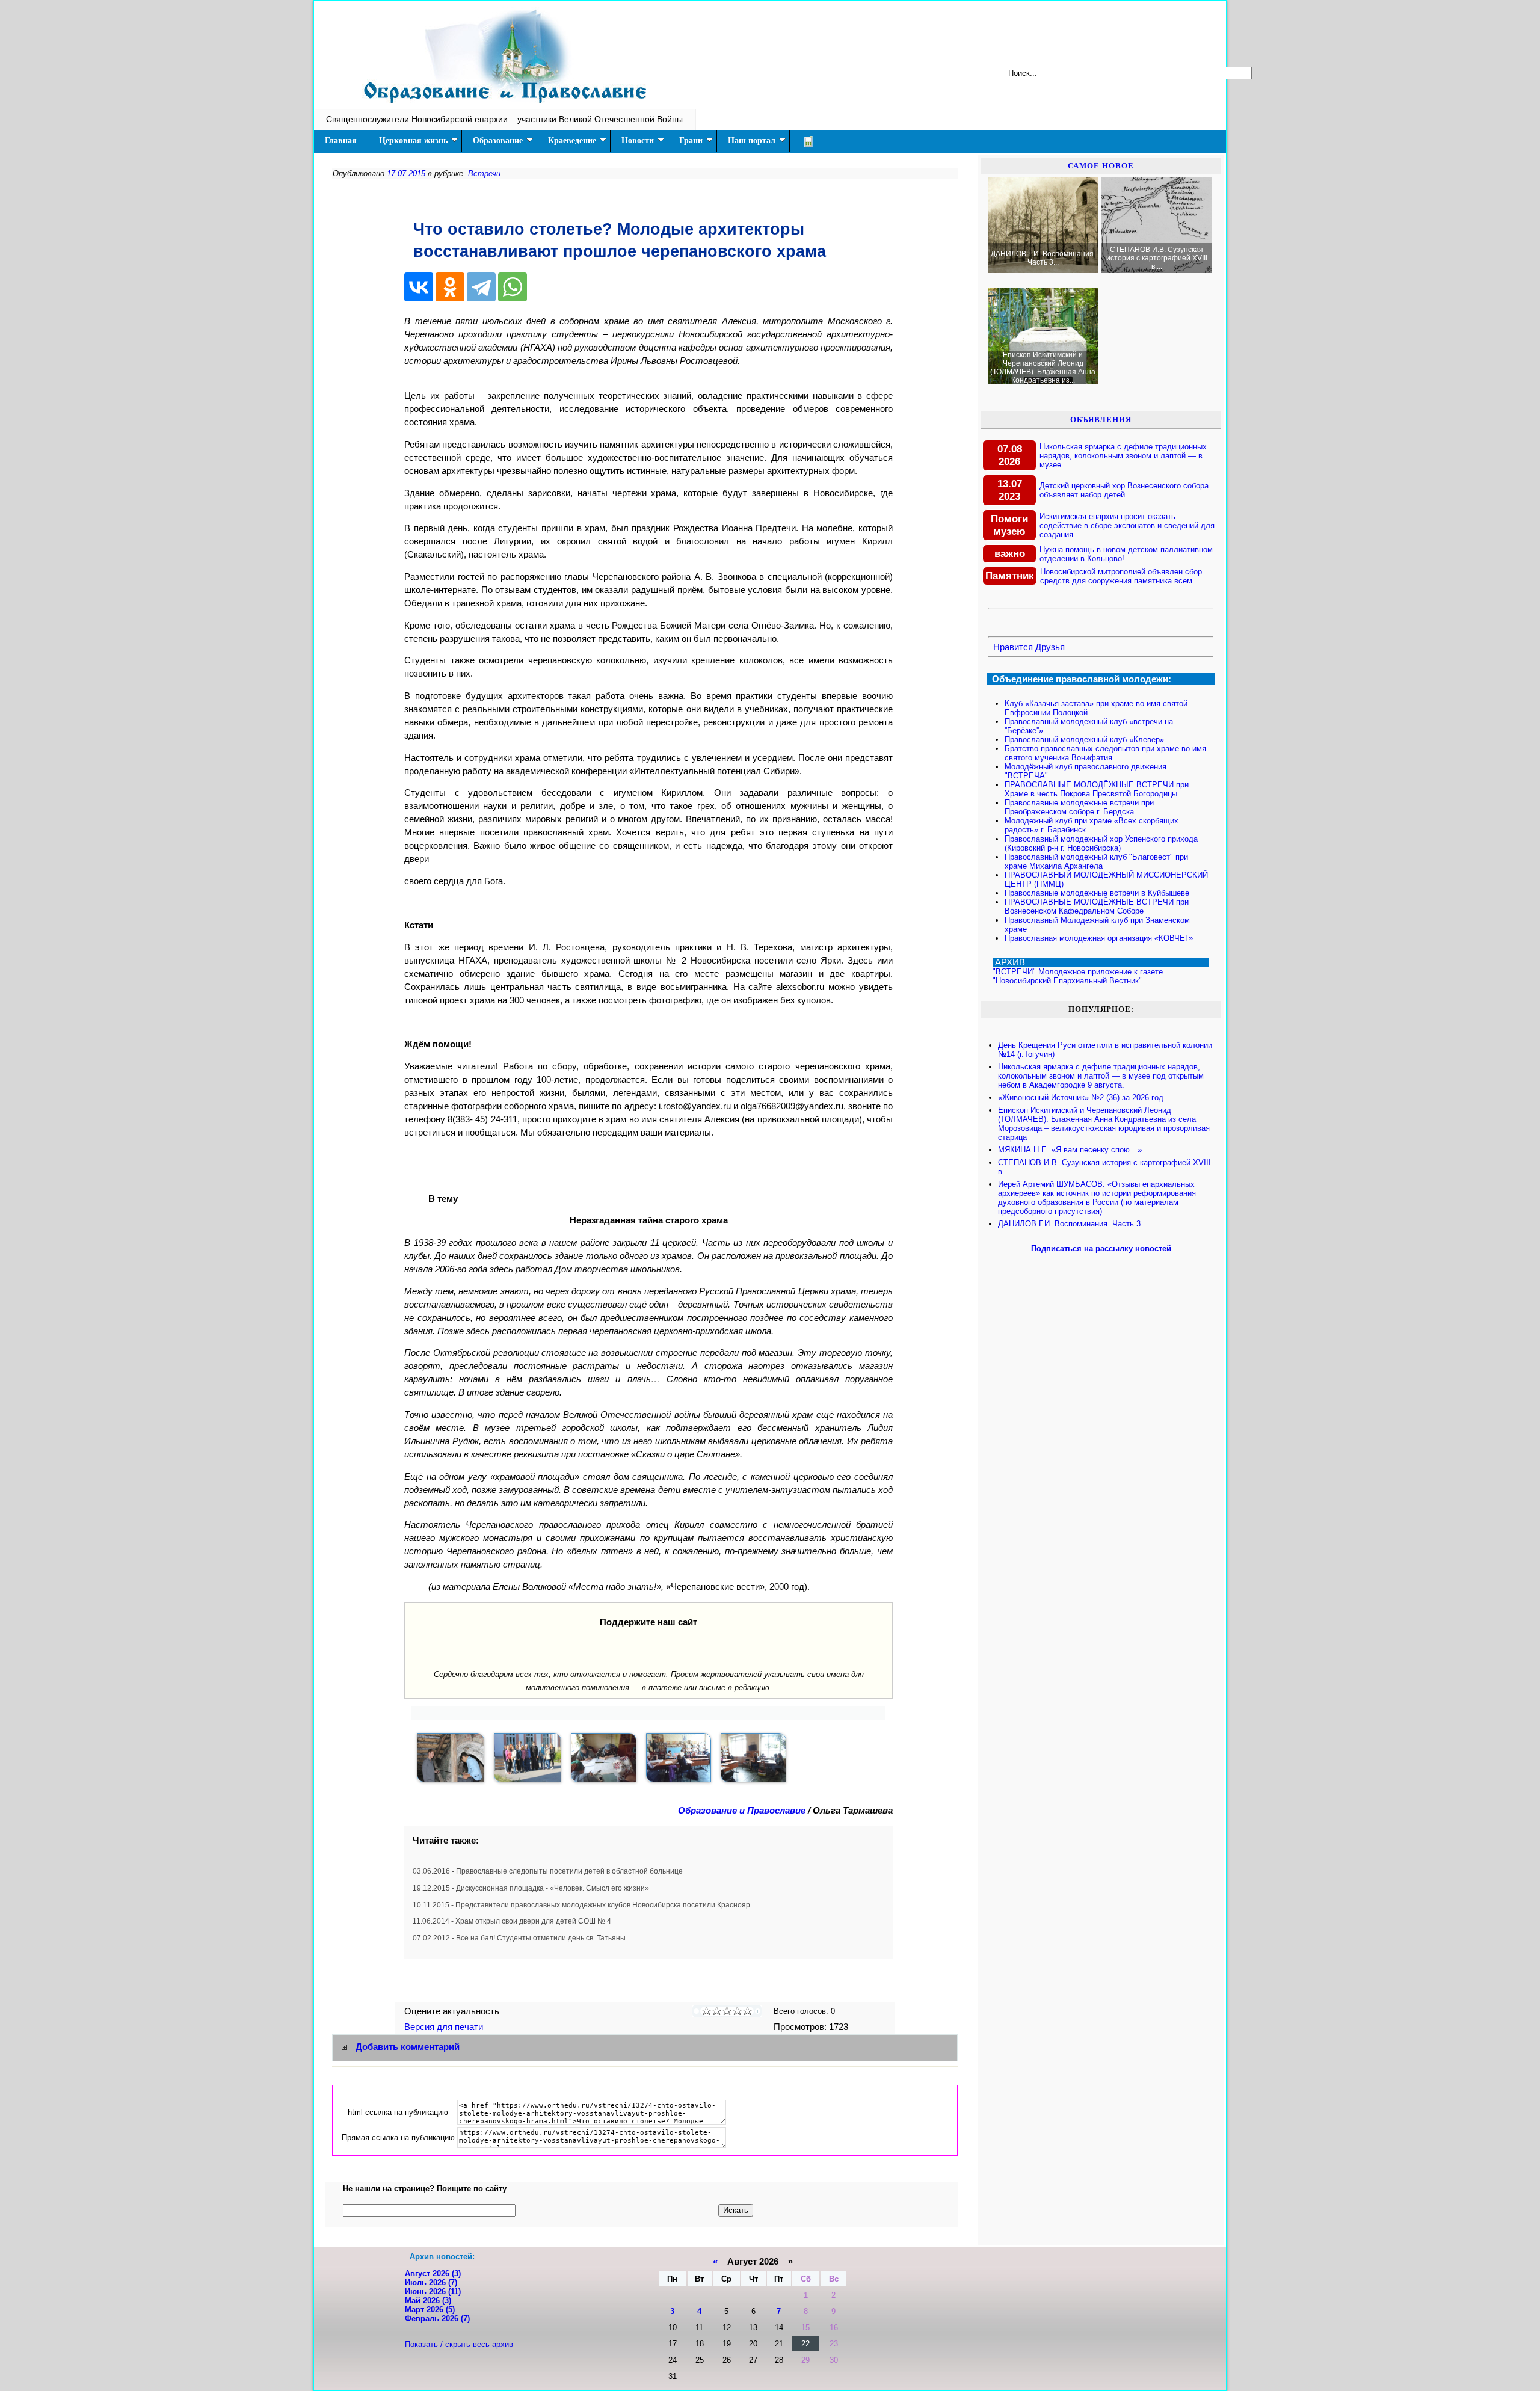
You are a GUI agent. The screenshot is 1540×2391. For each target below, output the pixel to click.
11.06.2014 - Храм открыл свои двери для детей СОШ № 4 (512, 1921)
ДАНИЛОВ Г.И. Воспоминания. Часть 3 (1069, 1224)
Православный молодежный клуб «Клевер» (1084, 740)
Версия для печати (445, 2027)
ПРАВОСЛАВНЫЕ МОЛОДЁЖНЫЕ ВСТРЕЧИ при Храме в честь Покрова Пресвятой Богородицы (1097, 789)
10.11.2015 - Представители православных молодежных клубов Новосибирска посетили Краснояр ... (585, 1905)
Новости (638, 140)
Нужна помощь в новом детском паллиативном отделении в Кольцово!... (1126, 554)
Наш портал (752, 140)
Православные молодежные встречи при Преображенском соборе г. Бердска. (1079, 807)
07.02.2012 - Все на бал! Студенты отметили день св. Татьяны (519, 1938)
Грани (691, 140)
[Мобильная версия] (808, 142)
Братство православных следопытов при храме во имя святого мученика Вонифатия (1105, 753)
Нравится (1013, 647)
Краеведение (572, 140)
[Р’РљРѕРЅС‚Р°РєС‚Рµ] (419, 287)
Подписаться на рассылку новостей (1101, 1248)
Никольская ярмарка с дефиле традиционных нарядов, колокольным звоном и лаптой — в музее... (1123, 456)
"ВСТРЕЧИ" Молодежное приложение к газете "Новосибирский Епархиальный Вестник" (1078, 976)
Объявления (1101, 420)
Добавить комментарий (408, 2047)
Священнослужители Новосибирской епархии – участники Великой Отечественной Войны (504, 119)
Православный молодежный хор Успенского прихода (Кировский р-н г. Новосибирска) (1101, 843)
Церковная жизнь (413, 140)
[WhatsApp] (513, 287)
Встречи (484, 174)
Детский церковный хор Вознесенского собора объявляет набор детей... (1124, 490)
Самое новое (1101, 166)
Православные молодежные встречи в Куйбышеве (1097, 893)
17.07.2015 (406, 174)
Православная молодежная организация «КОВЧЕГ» (1099, 938)
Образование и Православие (742, 1811)
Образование (498, 140)
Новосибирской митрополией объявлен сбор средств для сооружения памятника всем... (1121, 576)
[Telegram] (481, 287)
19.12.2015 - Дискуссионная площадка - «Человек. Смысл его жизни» (531, 1888)
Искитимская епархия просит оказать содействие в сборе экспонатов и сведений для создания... (1127, 525)
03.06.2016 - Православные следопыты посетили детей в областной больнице (548, 1871)
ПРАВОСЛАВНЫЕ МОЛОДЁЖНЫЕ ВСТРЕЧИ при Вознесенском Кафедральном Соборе (1097, 906)
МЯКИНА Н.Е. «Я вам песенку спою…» (1070, 1150)
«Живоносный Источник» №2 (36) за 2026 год (1081, 1097)
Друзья (1050, 647)
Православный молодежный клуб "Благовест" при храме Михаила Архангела (1096, 861)
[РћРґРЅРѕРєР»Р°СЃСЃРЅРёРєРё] (450, 287)
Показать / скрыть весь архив (459, 2344)
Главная (341, 140)
